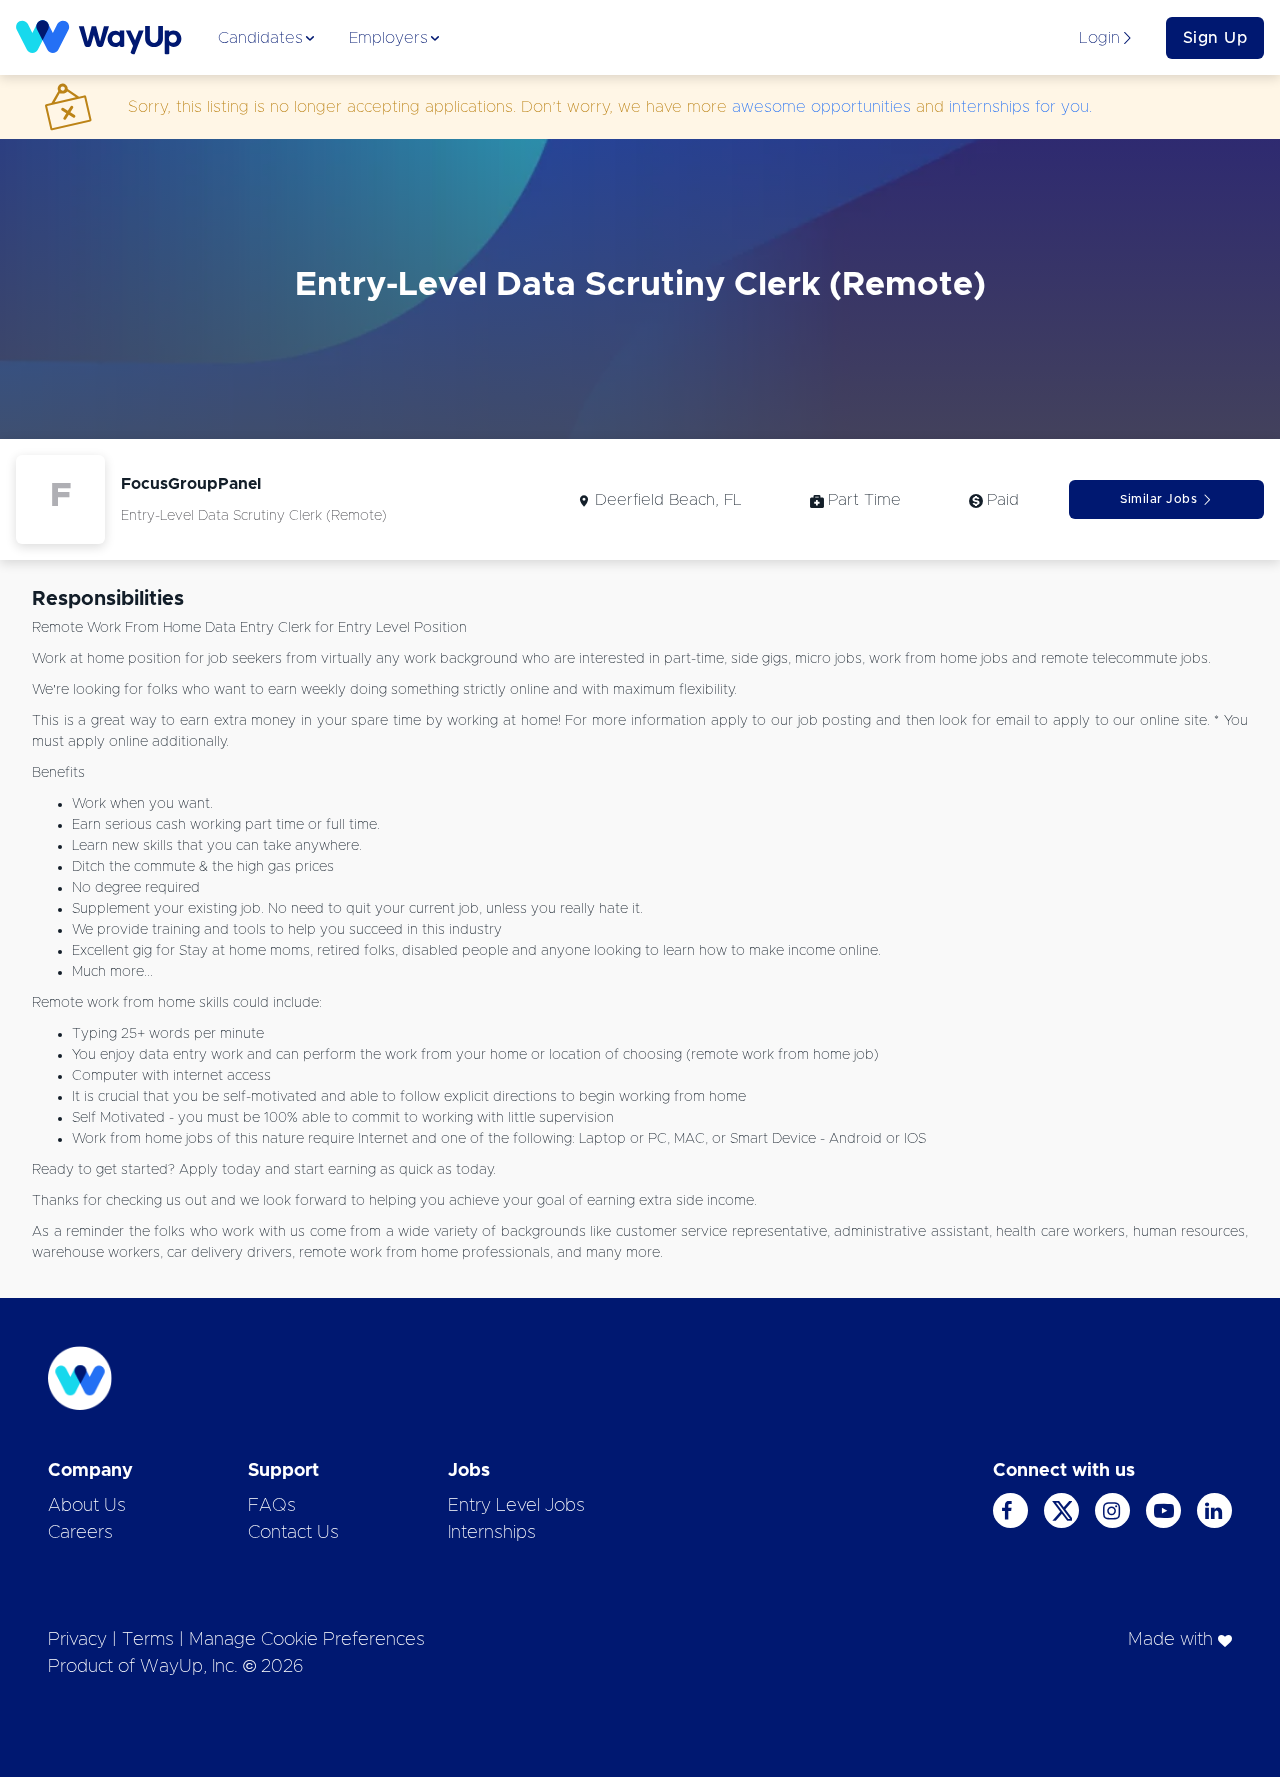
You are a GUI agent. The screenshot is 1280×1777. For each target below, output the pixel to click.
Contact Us (293, 1533)
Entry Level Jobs (516, 1506)
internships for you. (1020, 107)
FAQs (272, 1506)
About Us (87, 1506)
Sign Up (1215, 38)
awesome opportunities (821, 107)
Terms (148, 1640)
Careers (80, 1533)
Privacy (77, 1640)
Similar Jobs (1158, 499)
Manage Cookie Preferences (307, 1640)
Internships (492, 1533)
